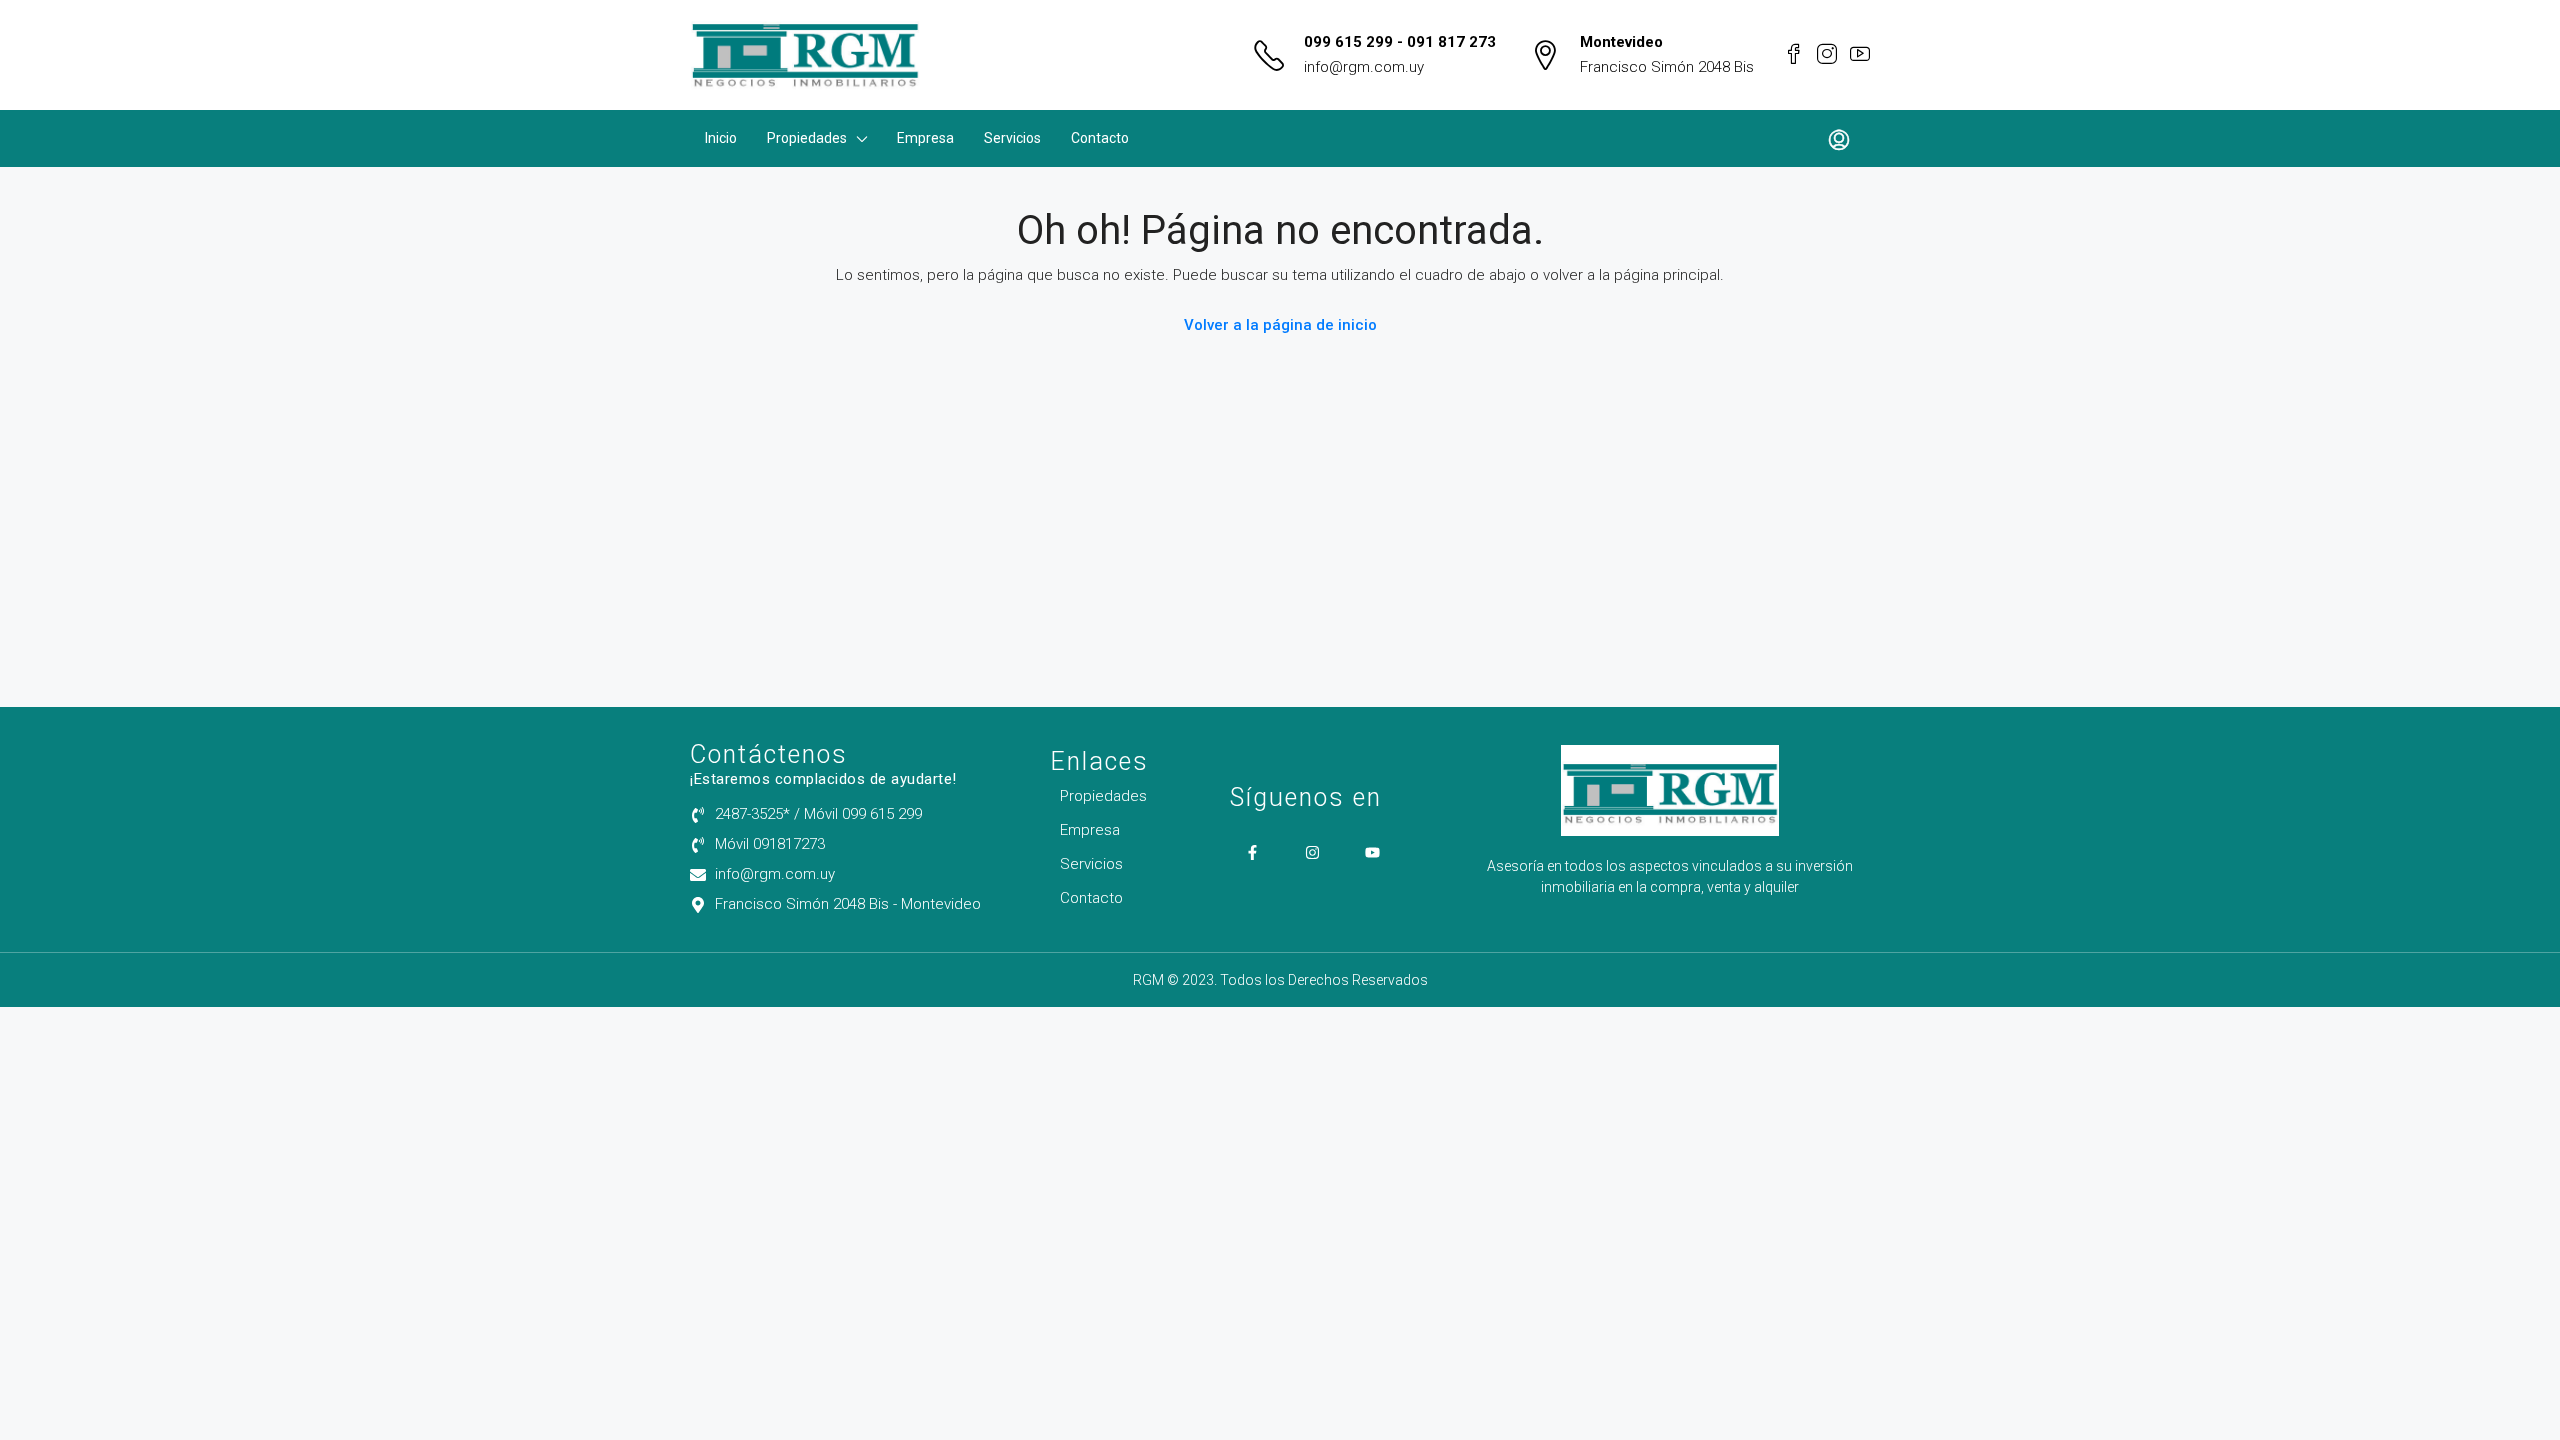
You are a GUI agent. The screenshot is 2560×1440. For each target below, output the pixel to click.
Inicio (721, 138)
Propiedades (807, 138)
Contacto (1100, 138)
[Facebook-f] (1252, 852)
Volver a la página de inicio (1280, 325)
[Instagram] (1312, 852)
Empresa (925, 138)
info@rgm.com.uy (1364, 67)
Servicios (1012, 138)
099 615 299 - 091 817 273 (1400, 42)
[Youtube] (1372, 852)
